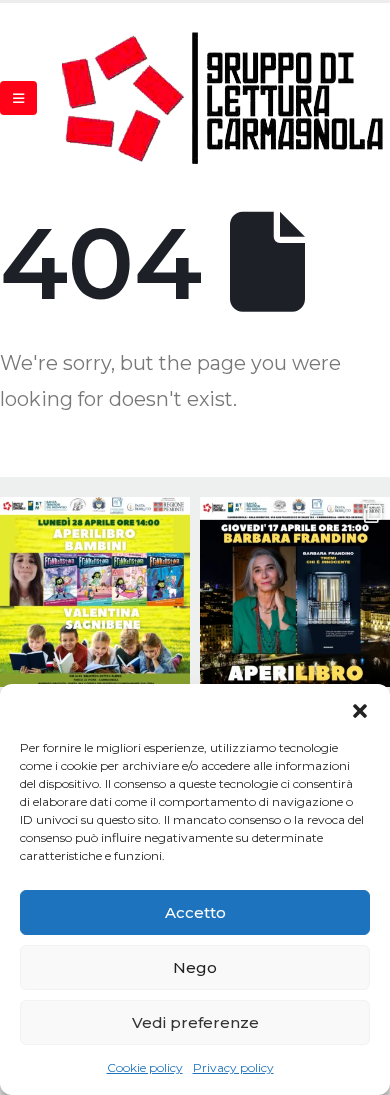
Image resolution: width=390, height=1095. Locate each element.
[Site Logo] (224, 97)
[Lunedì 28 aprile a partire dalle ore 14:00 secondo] (95, 592)
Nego (195, 967)
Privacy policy (233, 1067)
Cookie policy (145, 1067)
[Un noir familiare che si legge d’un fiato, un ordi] (295, 592)
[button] (360, 709)
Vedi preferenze (195, 1022)
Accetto (195, 912)
